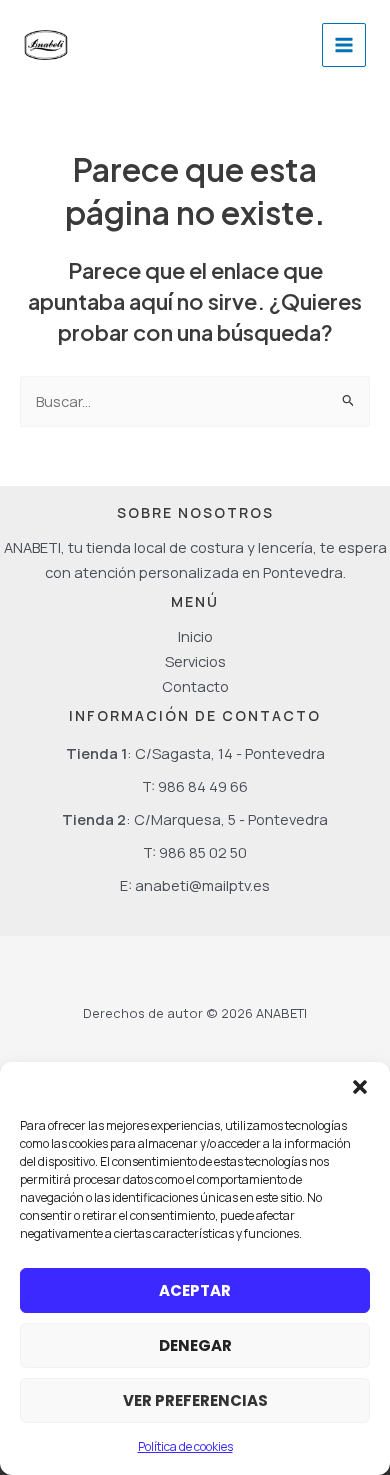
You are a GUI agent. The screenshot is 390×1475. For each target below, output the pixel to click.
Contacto (195, 686)
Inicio (195, 636)
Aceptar (195, 1290)
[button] (360, 1087)
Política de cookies (185, 1446)
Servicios (195, 661)
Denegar (195, 1345)
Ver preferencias (195, 1400)
